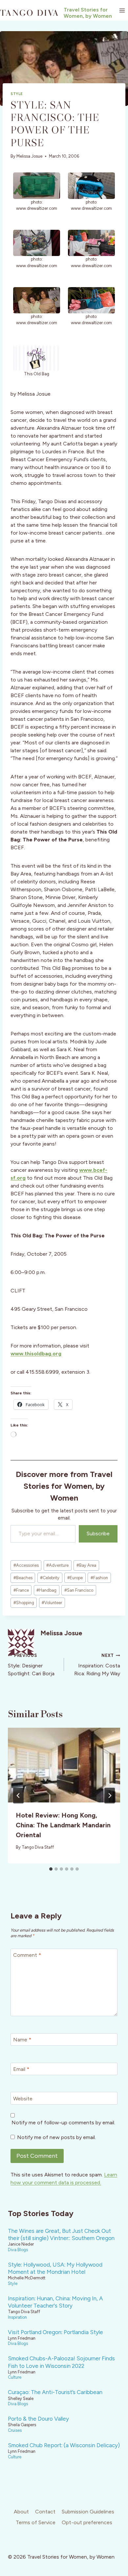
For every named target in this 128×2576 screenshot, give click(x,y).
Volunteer (52, 1603)
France (21, 1590)
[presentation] (64, 1765)
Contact (45, 2512)
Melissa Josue (29, 156)
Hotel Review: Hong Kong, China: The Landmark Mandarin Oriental (63, 1825)
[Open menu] (122, 10)
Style (17, 94)
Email (21, 2069)
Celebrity (50, 1578)
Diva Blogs (18, 2250)
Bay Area (86, 1565)
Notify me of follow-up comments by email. (63, 2123)
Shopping (24, 1603)
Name (22, 2040)
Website (23, 2099)
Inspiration (17, 2317)
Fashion (99, 1578)
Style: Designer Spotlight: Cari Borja (31, 1665)
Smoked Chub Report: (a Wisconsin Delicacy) (64, 2445)
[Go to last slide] (18, 1796)
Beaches (23, 1578)
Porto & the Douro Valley (38, 2419)
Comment (27, 1955)
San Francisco (79, 1590)
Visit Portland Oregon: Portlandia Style (55, 2332)
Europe (75, 1578)
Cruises (15, 2430)
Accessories (26, 1565)
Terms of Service (36, 2522)
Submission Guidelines (88, 2512)
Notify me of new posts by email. (56, 2137)
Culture (15, 2377)
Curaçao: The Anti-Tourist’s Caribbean (55, 2392)
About (21, 2512)
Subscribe (98, 1534)
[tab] (51, 1869)
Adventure (57, 1565)
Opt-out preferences (87, 2522)
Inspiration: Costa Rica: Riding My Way (97, 1665)
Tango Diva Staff (38, 1847)
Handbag (46, 1590)
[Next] (110, 1796)
